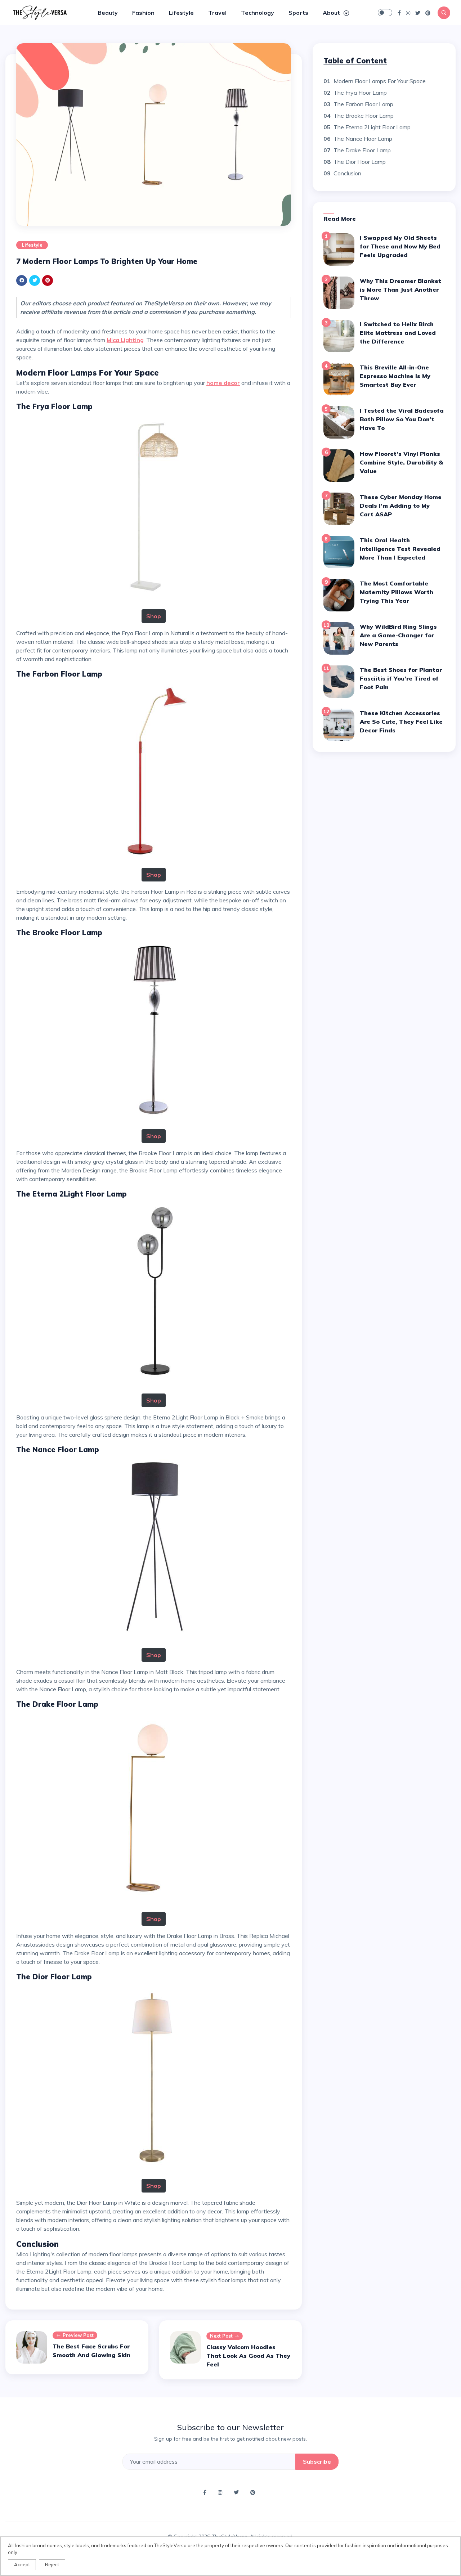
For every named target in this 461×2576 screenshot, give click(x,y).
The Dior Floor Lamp (360, 162)
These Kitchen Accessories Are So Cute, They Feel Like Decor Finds (401, 722)
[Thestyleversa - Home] (40, 12)
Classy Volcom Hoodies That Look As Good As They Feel (248, 2356)
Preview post (78, 2335)
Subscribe (317, 2461)
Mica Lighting (125, 340)
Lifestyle (181, 13)
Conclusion (347, 173)
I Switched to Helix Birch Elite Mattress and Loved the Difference (398, 333)
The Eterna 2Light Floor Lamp (372, 127)
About (332, 13)
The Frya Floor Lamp (360, 93)
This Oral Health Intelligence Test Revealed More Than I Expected (400, 549)
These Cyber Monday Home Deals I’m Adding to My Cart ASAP (401, 506)
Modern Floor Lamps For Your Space (380, 81)
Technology (258, 13)
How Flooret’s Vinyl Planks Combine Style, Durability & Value (401, 462)
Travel (217, 13)
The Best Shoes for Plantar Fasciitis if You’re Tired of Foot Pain (401, 678)
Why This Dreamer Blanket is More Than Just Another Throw (400, 290)
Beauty (108, 13)
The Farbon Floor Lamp (363, 104)
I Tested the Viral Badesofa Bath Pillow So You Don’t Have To (402, 419)
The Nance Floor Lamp (363, 139)
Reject (52, 2564)
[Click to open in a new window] (399, 13)
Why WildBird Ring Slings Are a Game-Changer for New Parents (398, 635)
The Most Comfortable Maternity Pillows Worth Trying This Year (397, 592)
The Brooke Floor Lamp (364, 116)
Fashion (143, 13)
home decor (223, 383)
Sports (298, 13)
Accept (22, 2564)
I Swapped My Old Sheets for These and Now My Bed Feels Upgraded (400, 246)
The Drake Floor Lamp (362, 150)
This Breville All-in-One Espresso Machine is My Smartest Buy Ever (395, 376)
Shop (154, 616)
